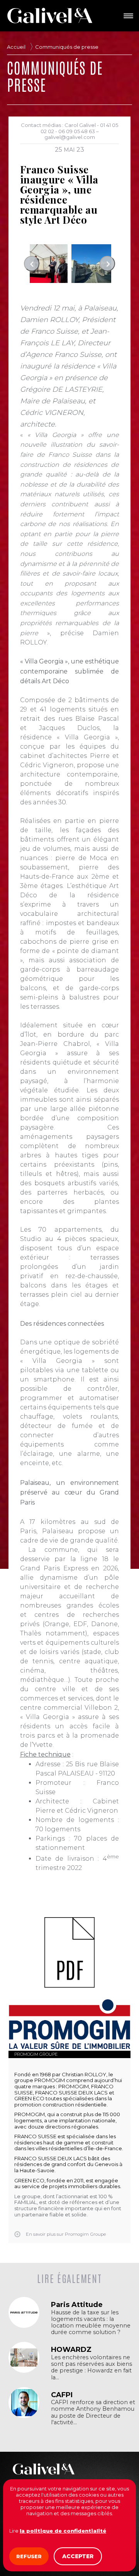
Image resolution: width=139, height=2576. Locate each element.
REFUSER (29, 2556)
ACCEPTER (78, 2556)
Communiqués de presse (67, 47)
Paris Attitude (77, 2305)
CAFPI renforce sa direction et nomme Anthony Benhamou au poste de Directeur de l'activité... (93, 2412)
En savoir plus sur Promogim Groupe (66, 2234)
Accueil (16, 47)
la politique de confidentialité (63, 2531)
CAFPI (62, 2395)
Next (107, 264)
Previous (32, 264)
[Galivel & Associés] (50, 15)
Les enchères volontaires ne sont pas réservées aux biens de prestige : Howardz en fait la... (92, 2367)
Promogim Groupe (36, 2054)
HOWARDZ (71, 2350)
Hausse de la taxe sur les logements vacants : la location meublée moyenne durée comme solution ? (91, 2322)
